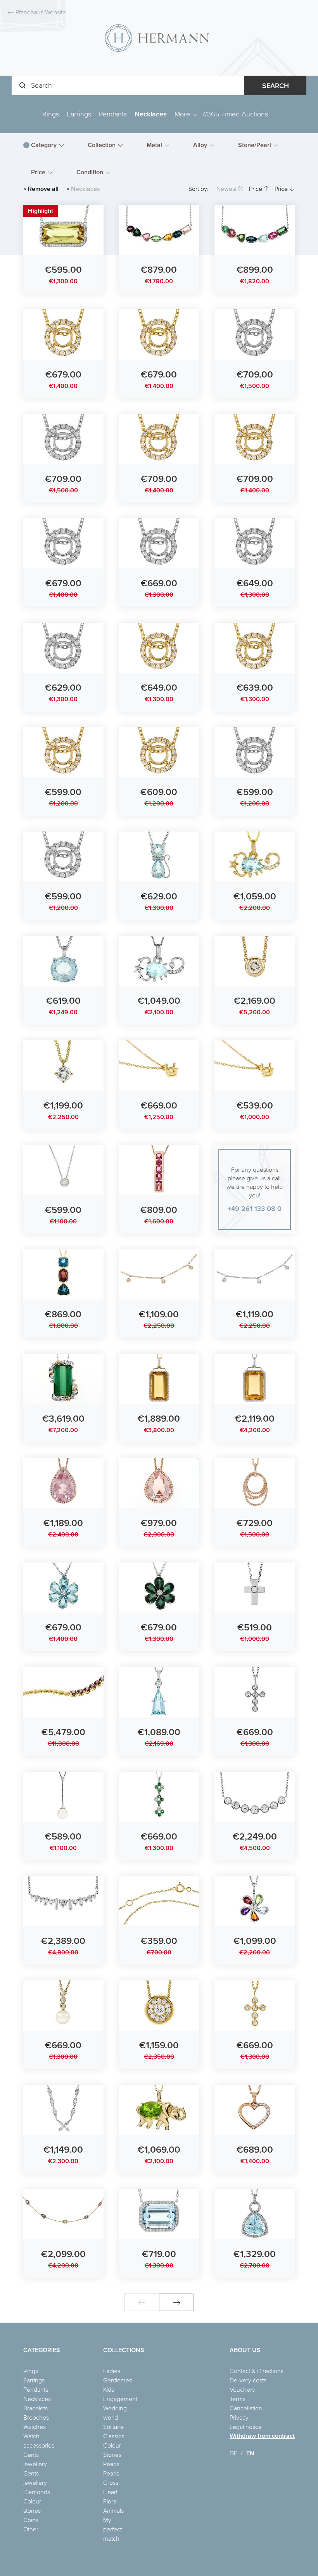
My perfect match (112, 2529)
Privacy (239, 2417)
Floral (110, 2501)
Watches (35, 2427)
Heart (110, 2492)
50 (236, 174)
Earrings (79, 114)
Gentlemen (118, 2380)
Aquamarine (146, 174)
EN (250, 2453)
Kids (109, 2389)
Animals (113, 2510)
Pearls (111, 2464)
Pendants (113, 114)
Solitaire (113, 2427)
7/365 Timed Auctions (235, 114)
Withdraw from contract (262, 2436)
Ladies (112, 2371)
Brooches (36, 2417)
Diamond (213, 163)
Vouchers (242, 2389)
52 (273, 174)
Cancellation (246, 2408)
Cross (111, 2482)
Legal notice (246, 2427)
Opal (271, 163)
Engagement (120, 2399)
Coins (31, 2520)
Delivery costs (248, 2380)
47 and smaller (186, 174)
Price (256, 189)
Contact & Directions (257, 2371)
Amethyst (142, 163)
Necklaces (151, 114)
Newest (227, 189)
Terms (238, 2399)
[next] (176, 2302)
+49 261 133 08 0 (255, 1208)
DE (233, 2453)
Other (31, 2529)
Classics (114, 2436)
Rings (51, 114)
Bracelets (35, 2408)
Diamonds (37, 2492)
